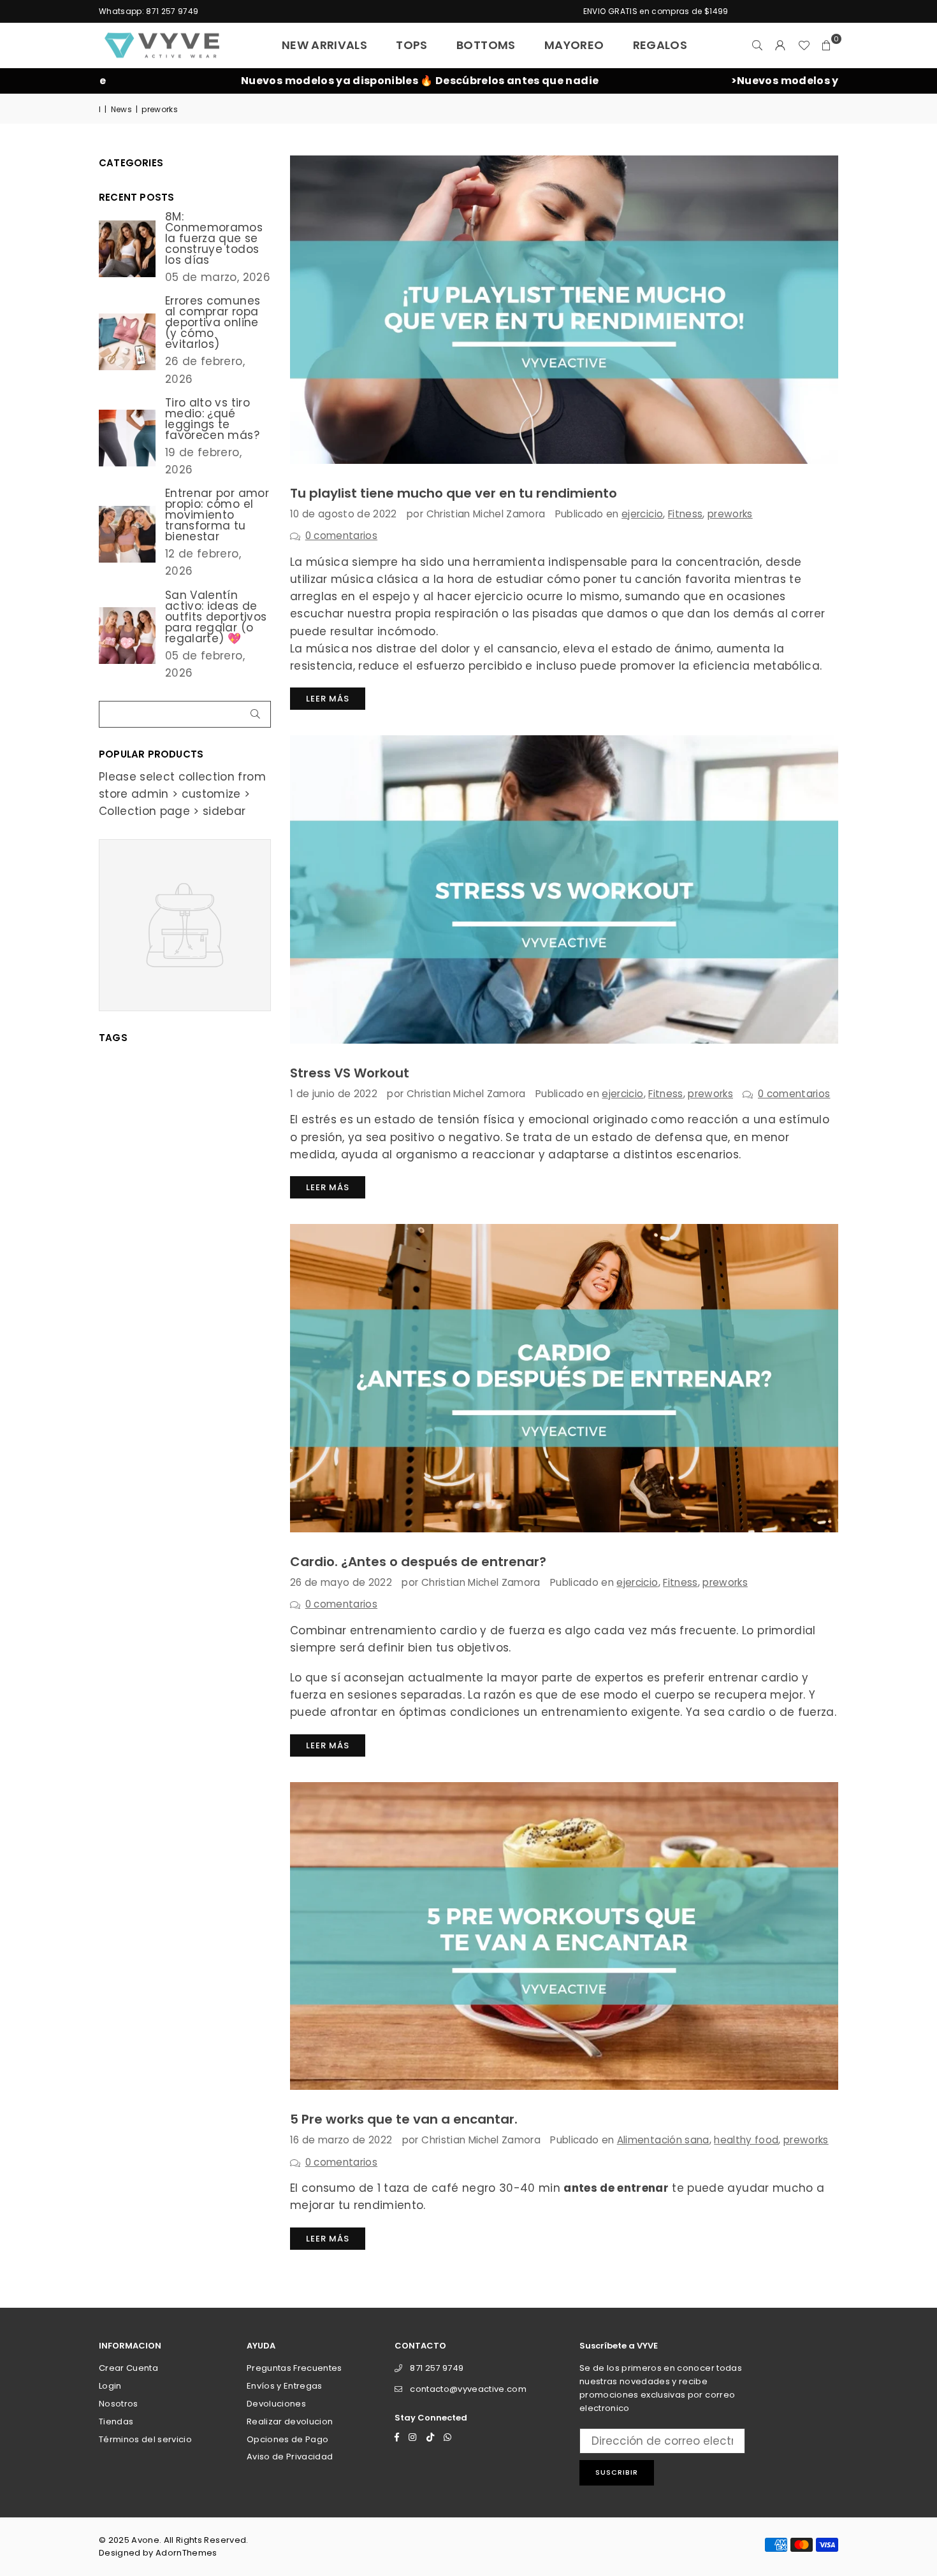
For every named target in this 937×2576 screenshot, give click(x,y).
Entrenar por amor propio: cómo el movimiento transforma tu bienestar (217, 515)
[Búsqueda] (758, 45)
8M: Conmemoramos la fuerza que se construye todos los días (214, 239)
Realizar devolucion (290, 2421)
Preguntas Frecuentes (294, 2368)
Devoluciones (276, 2404)
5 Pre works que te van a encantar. (404, 2119)
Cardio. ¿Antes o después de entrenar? (418, 1562)
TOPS (411, 45)
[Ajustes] (781, 45)
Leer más (328, 699)
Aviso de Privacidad (290, 2457)
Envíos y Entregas (285, 2386)
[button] (827, 45)
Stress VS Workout (350, 1073)
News (121, 109)
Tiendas (116, 2421)
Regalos (660, 45)
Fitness (685, 514)
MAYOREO (574, 45)
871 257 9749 (437, 2368)
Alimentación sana (663, 2140)
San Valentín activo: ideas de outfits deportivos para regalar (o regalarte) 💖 (216, 617)
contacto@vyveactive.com (468, 2389)
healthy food (746, 2140)
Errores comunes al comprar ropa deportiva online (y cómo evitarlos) (213, 323)
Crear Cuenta (128, 2368)
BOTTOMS (486, 45)
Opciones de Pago (287, 2439)
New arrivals (324, 45)
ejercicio (642, 514)
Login (110, 2386)
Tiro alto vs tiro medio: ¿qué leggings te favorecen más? (212, 419)
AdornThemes (186, 2553)
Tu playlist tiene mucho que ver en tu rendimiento (454, 493)
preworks (730, 514)
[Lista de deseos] (804, 45)
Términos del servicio (145, 2439)
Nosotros (119, 2404)
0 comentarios (341, 536)
